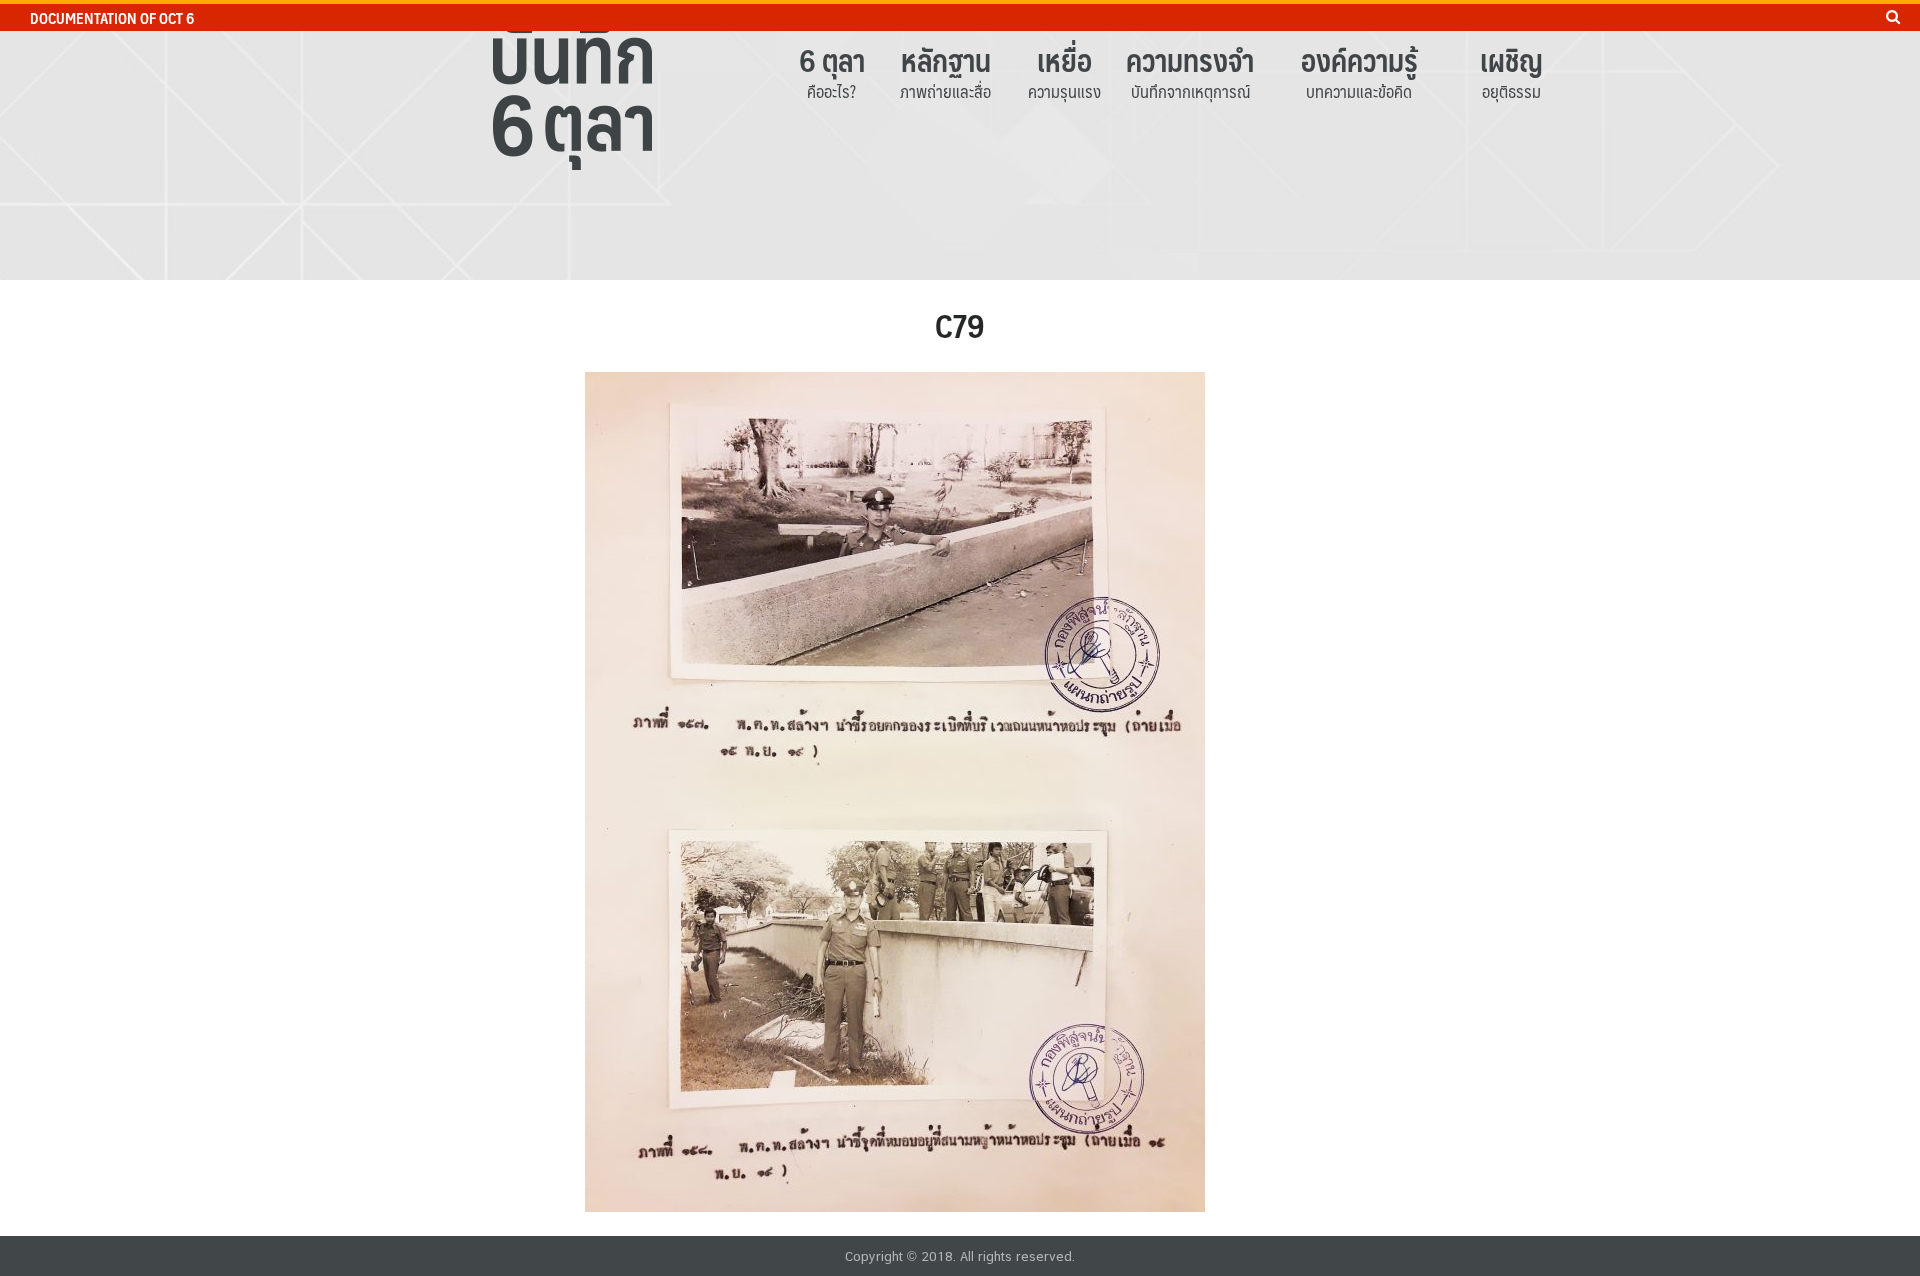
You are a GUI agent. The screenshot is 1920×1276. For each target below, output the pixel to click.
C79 (960, 325)
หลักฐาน (946, 59)
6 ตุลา (832, 59)
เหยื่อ (1064, 59)
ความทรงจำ (1190, 59)
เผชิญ (1511, 59)
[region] (960, 140)
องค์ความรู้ (1359, 59)
